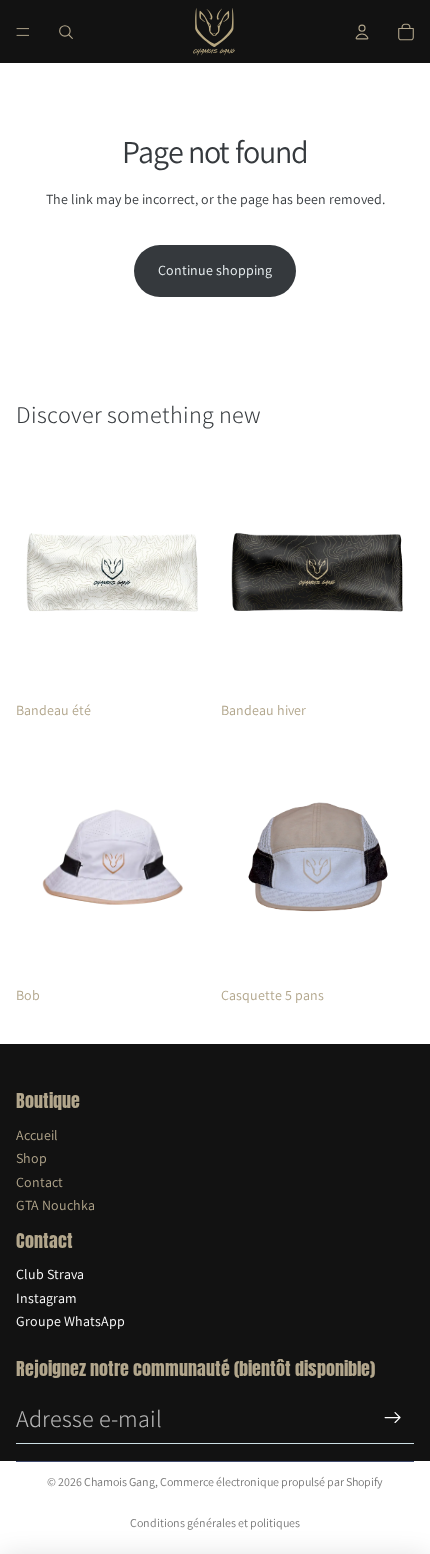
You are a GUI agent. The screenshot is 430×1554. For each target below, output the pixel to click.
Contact (39, 1182)
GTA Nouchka (55, 1205)
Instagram (46, 1298)
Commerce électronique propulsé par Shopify (271, 1481)
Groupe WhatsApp (70, 1321)
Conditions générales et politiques (215, 1522)
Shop (31, 1158)
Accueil (37, 1135)
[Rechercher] (66, 32)
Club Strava (50, 1274)
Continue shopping (215, 270)
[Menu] (23, 32)
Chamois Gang (119, 1481)
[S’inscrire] (393, 1418)
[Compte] (362, 32)
